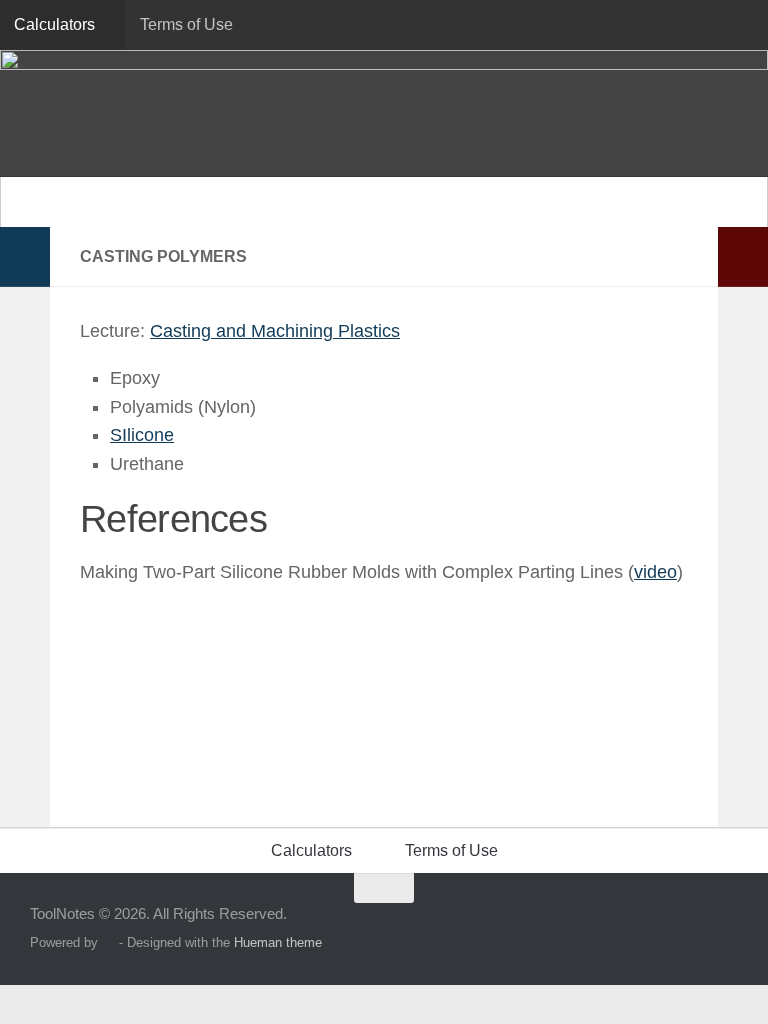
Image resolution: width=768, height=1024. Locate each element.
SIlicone (142, 435)
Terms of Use (186, 24)
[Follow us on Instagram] (688, 927)
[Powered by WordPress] (108, 942)
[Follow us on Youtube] (724, 927)
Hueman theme (278, 942)
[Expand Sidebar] (25, 257)
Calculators (54, 24)
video (655, 572)
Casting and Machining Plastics (275, 331)
